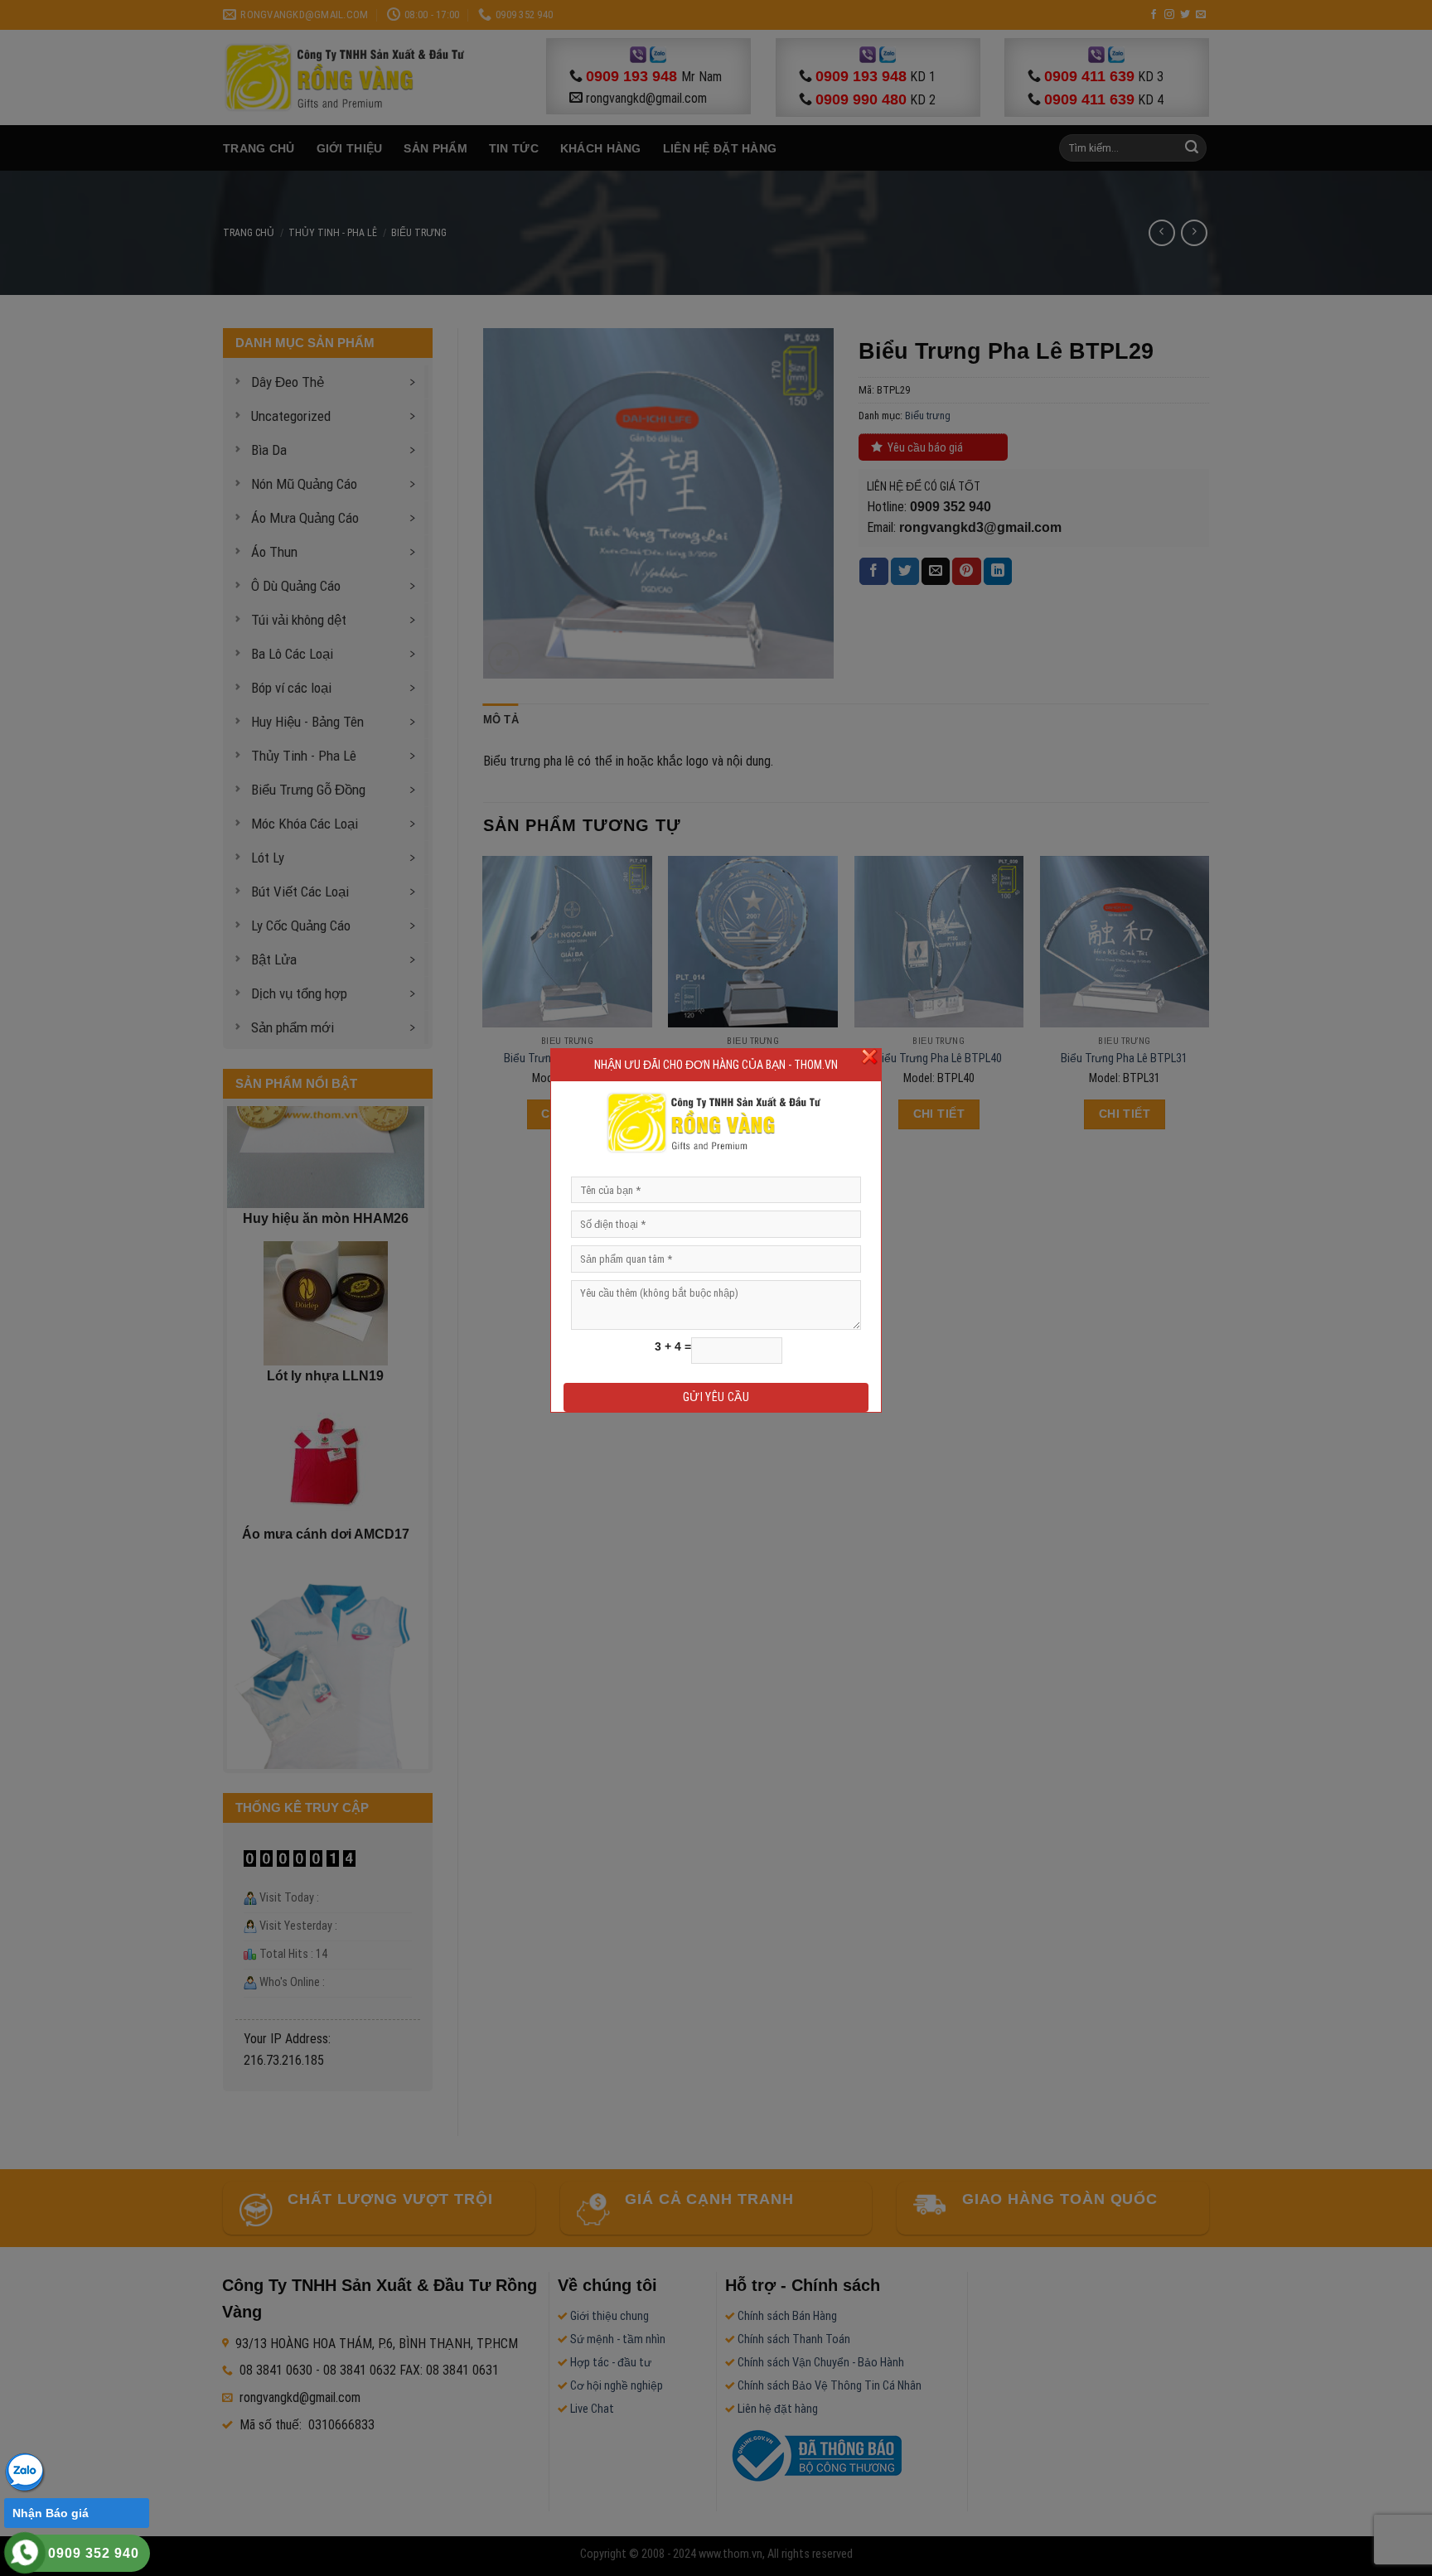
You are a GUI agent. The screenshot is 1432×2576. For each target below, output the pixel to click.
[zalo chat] (25, 2471)
